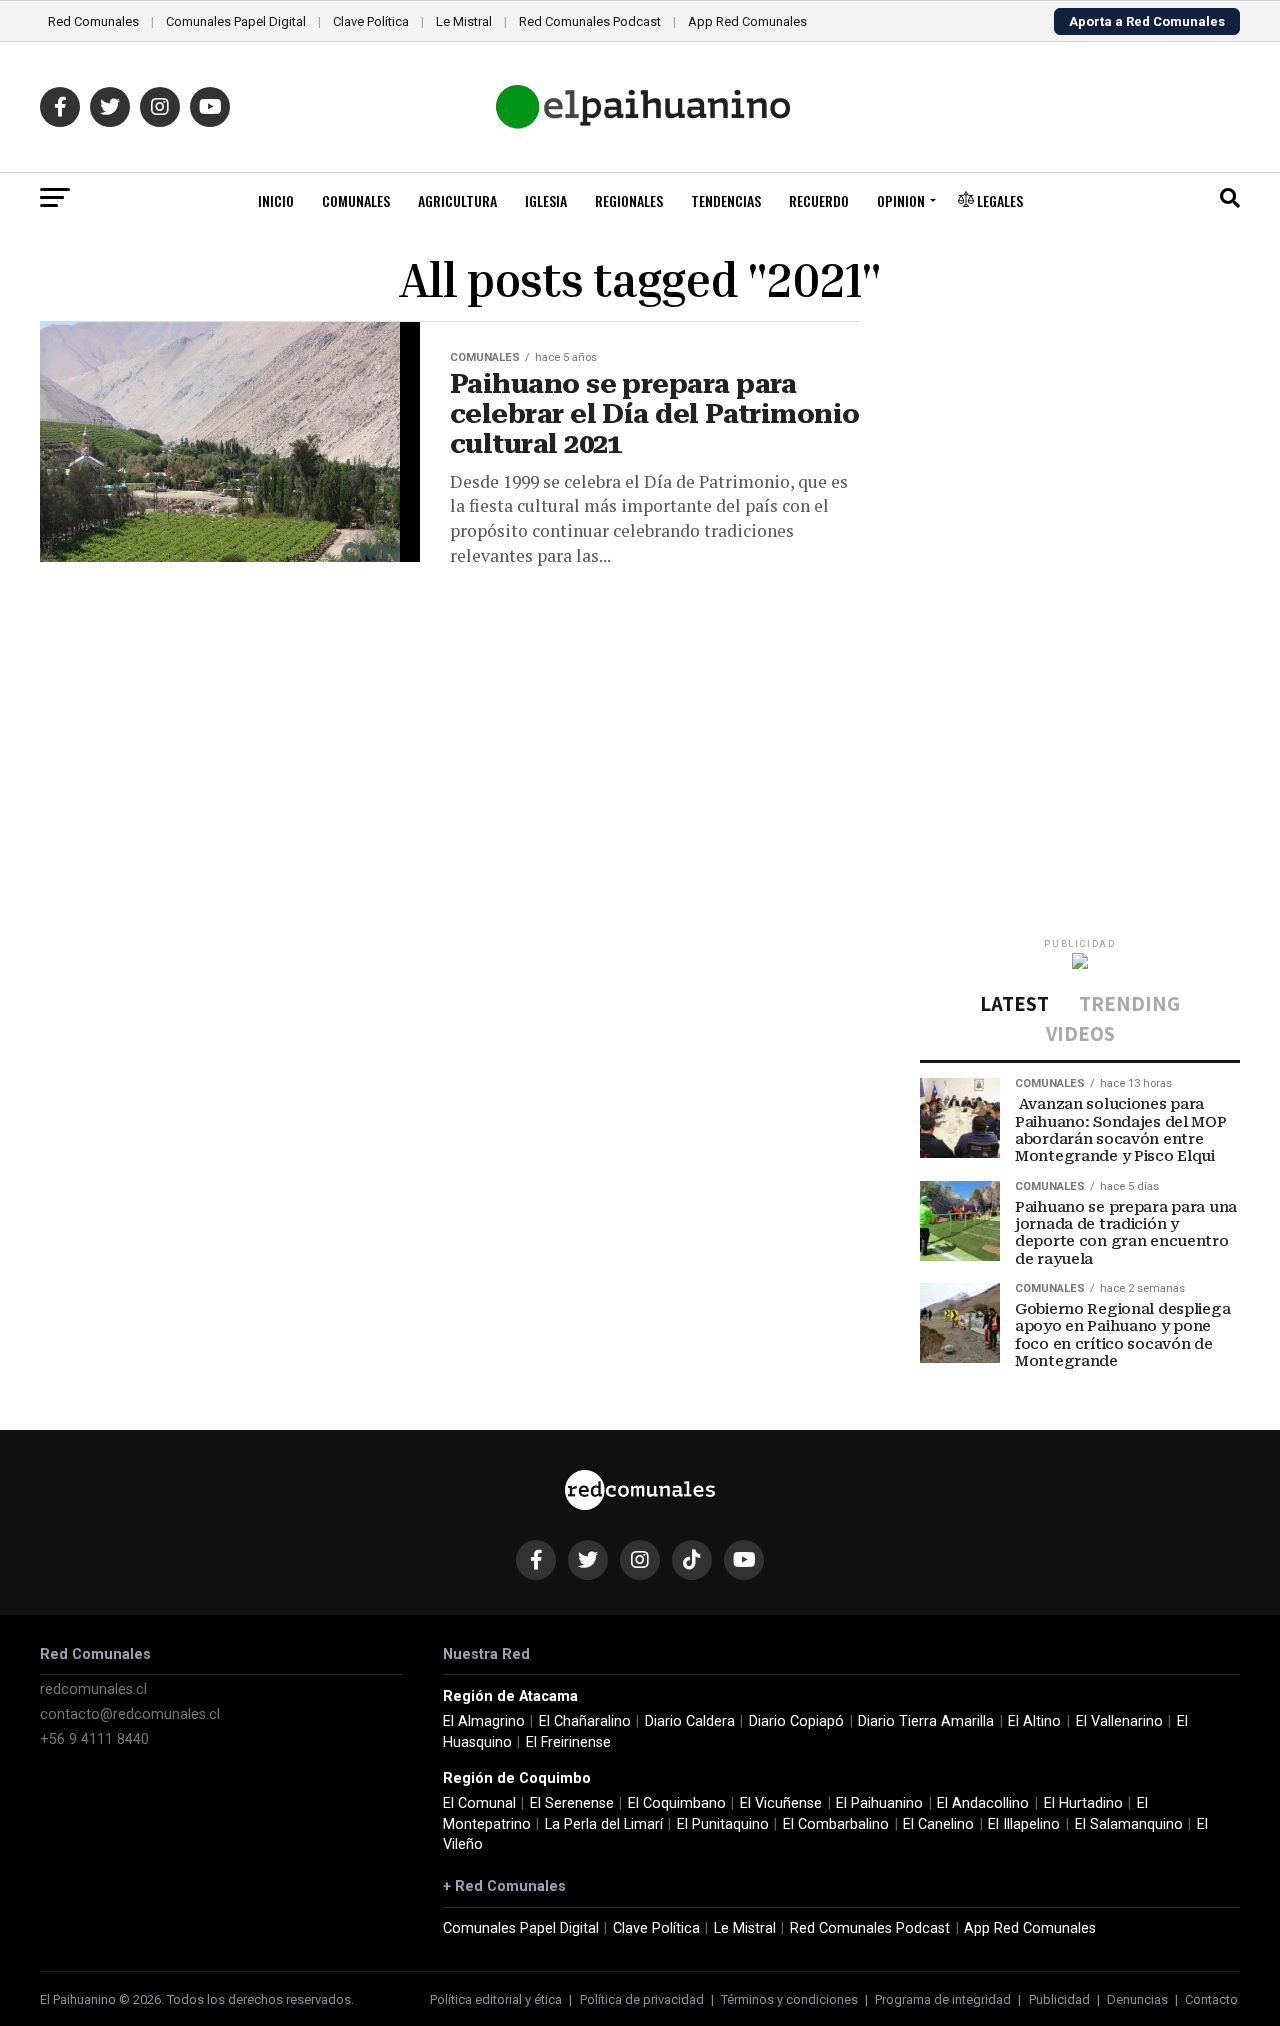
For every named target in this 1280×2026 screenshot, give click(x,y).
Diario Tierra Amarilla (926, 1721)
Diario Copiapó (796, 1721)
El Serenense (572, 1803)
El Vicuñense (781, 1803)
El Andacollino (983, 1803)
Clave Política (371, 21)
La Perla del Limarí (604, 1824)
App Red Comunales (747, 21)
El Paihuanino (879, 1803)
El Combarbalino (836, 1824)
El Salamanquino (1129, 1824)
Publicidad (1059, 1999)
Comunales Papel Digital (236, 21)
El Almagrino (484, 1721)
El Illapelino (1024, 1824)
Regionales (629, 200)
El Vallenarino (1119, 1721)
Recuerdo (819, 200)
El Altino (1034, 1721)
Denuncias (1137, 1999)
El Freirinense (568, 1742)
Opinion (901, 200)
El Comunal (479, 1803)
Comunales (356, 200)
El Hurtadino (1083, 1803)
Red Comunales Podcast (590, 21)
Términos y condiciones (789, 1999)
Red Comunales (93, 21)
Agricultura (457, 200)
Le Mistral (464, 21)
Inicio (276, 200)
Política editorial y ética (496, 1999)
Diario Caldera (690, 1721)
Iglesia (546, 200)
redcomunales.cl (93, 1689)
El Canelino (938, 1824)
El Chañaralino (585, 1721)
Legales (998, 200)
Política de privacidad (642, 1999)
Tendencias (726, 200)
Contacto (1211, 1999)
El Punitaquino (723, 1824)
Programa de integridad (943, 1999)
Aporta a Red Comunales (1147, 21)
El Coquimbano (677, 1803)
